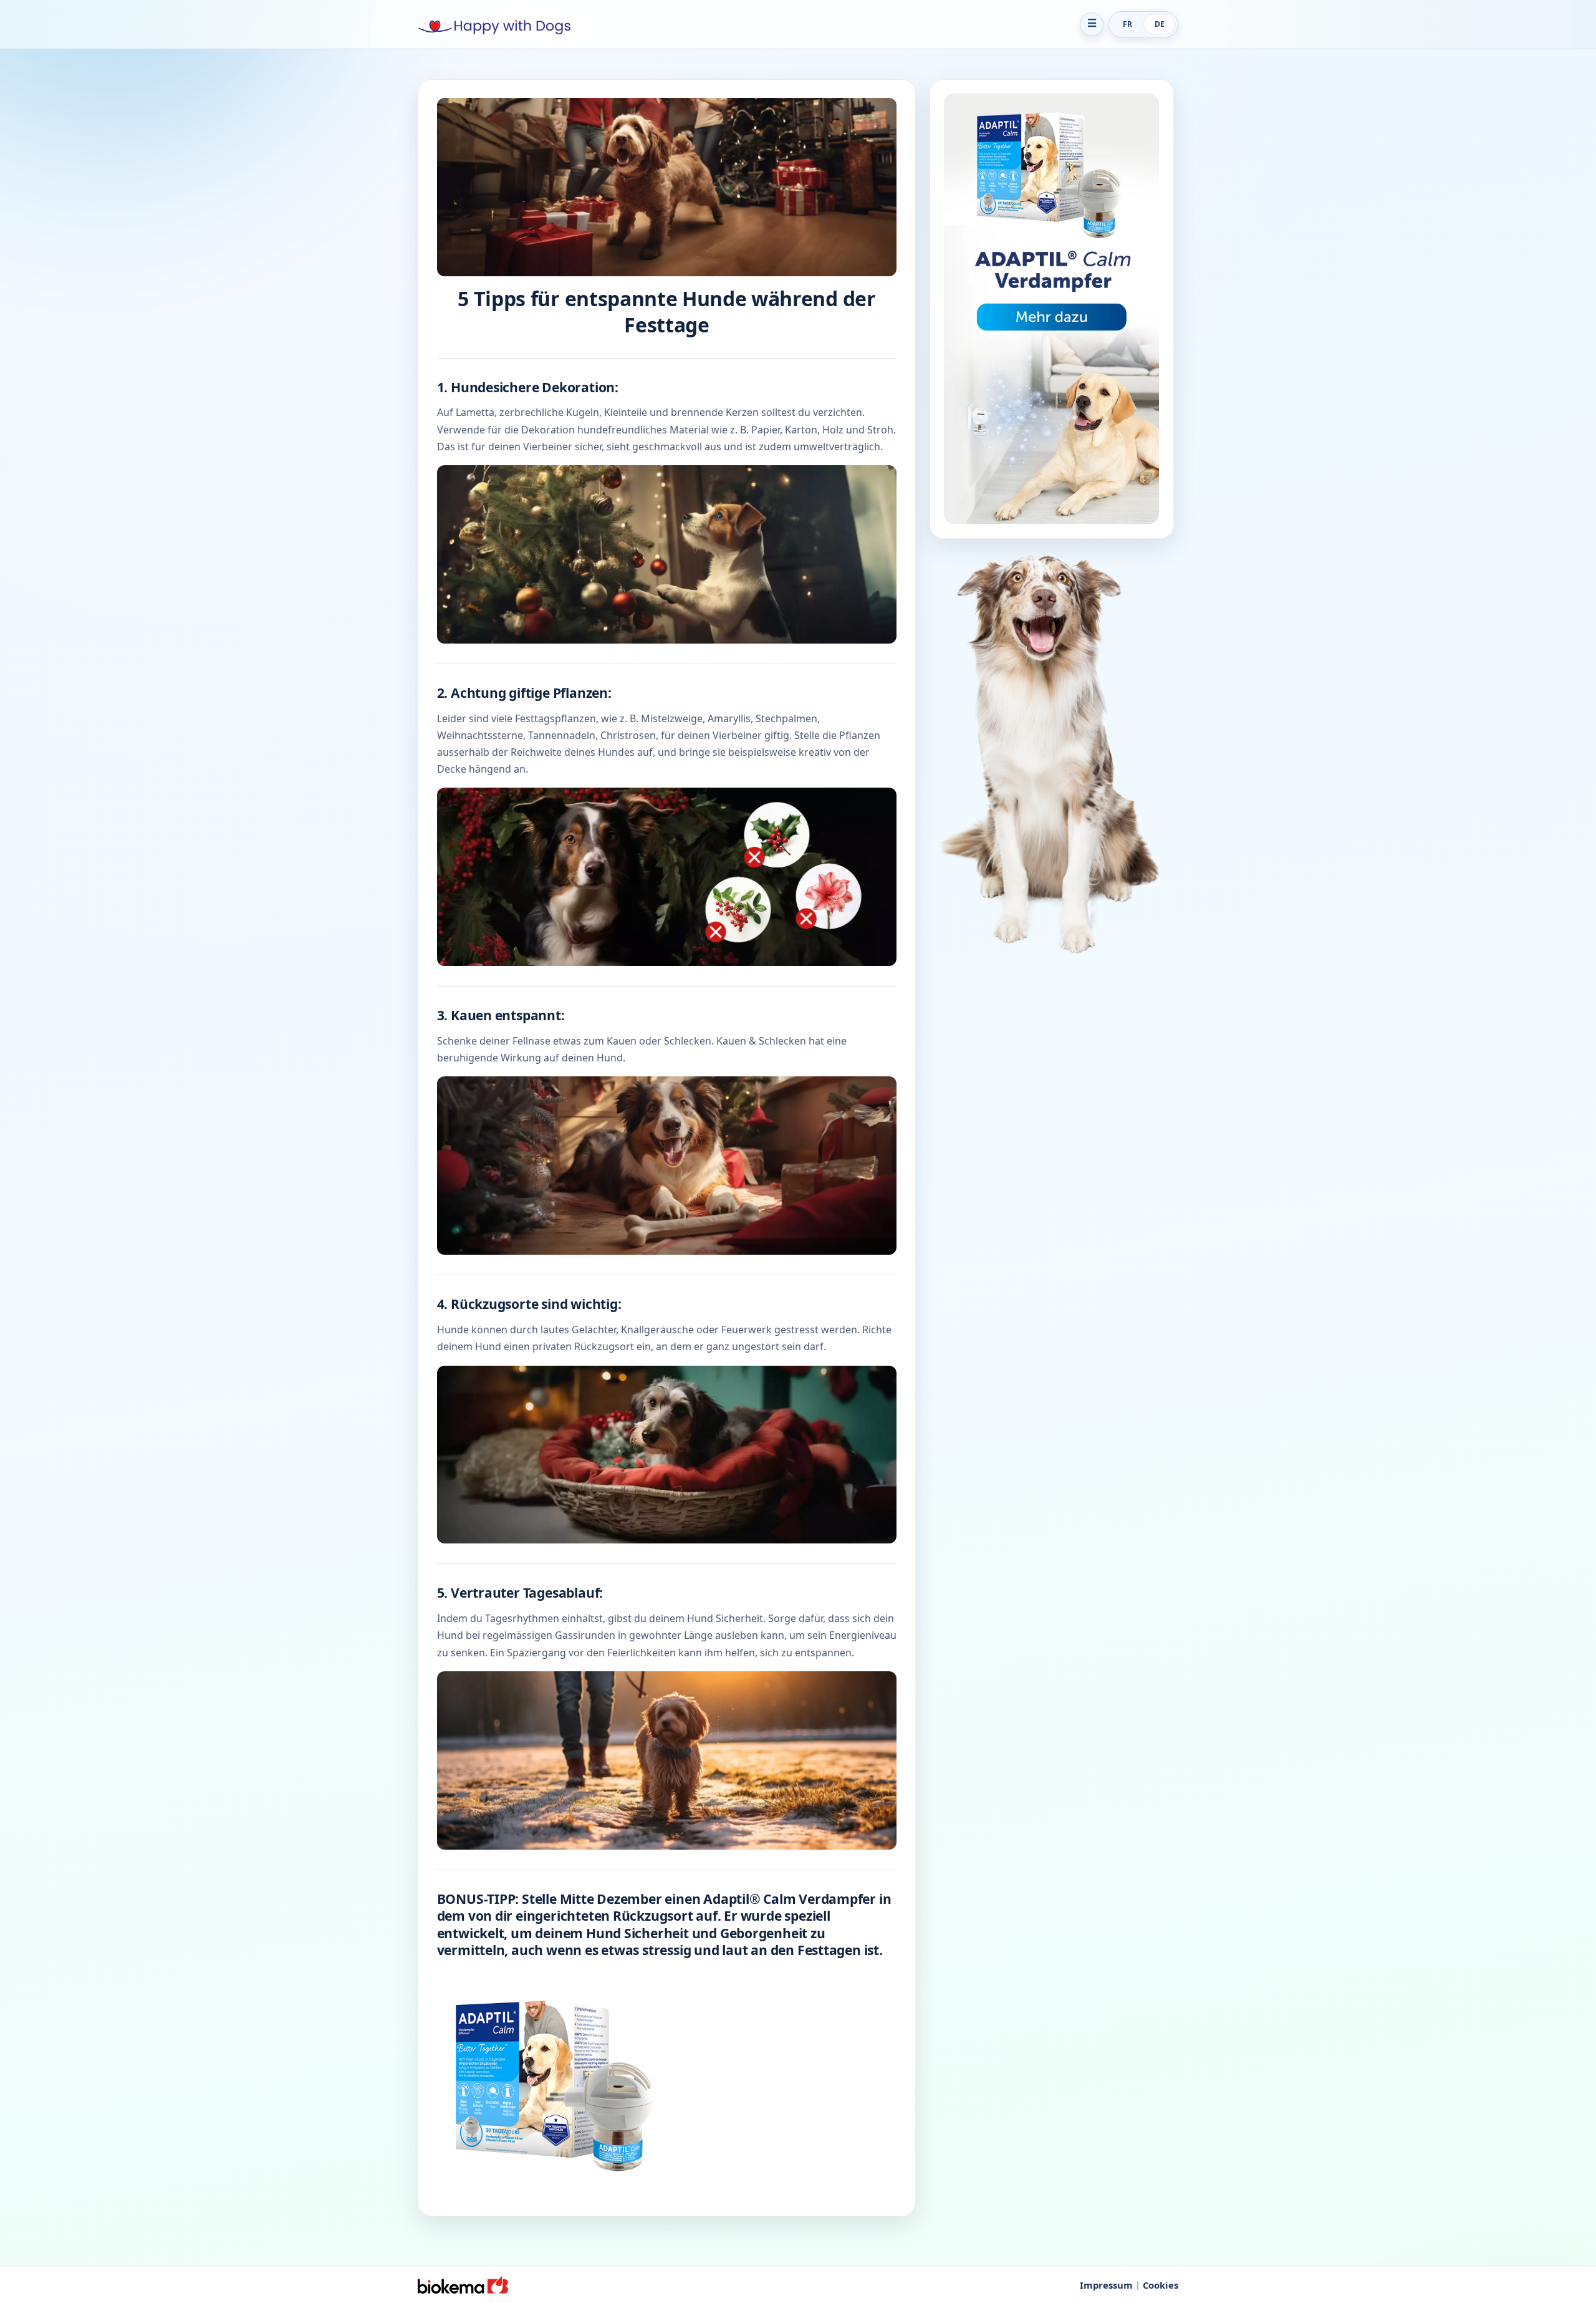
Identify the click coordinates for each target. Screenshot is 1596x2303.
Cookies (1161, 2285)
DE (1160, 24)
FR (1127, 24)
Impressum (1106, 2285)
